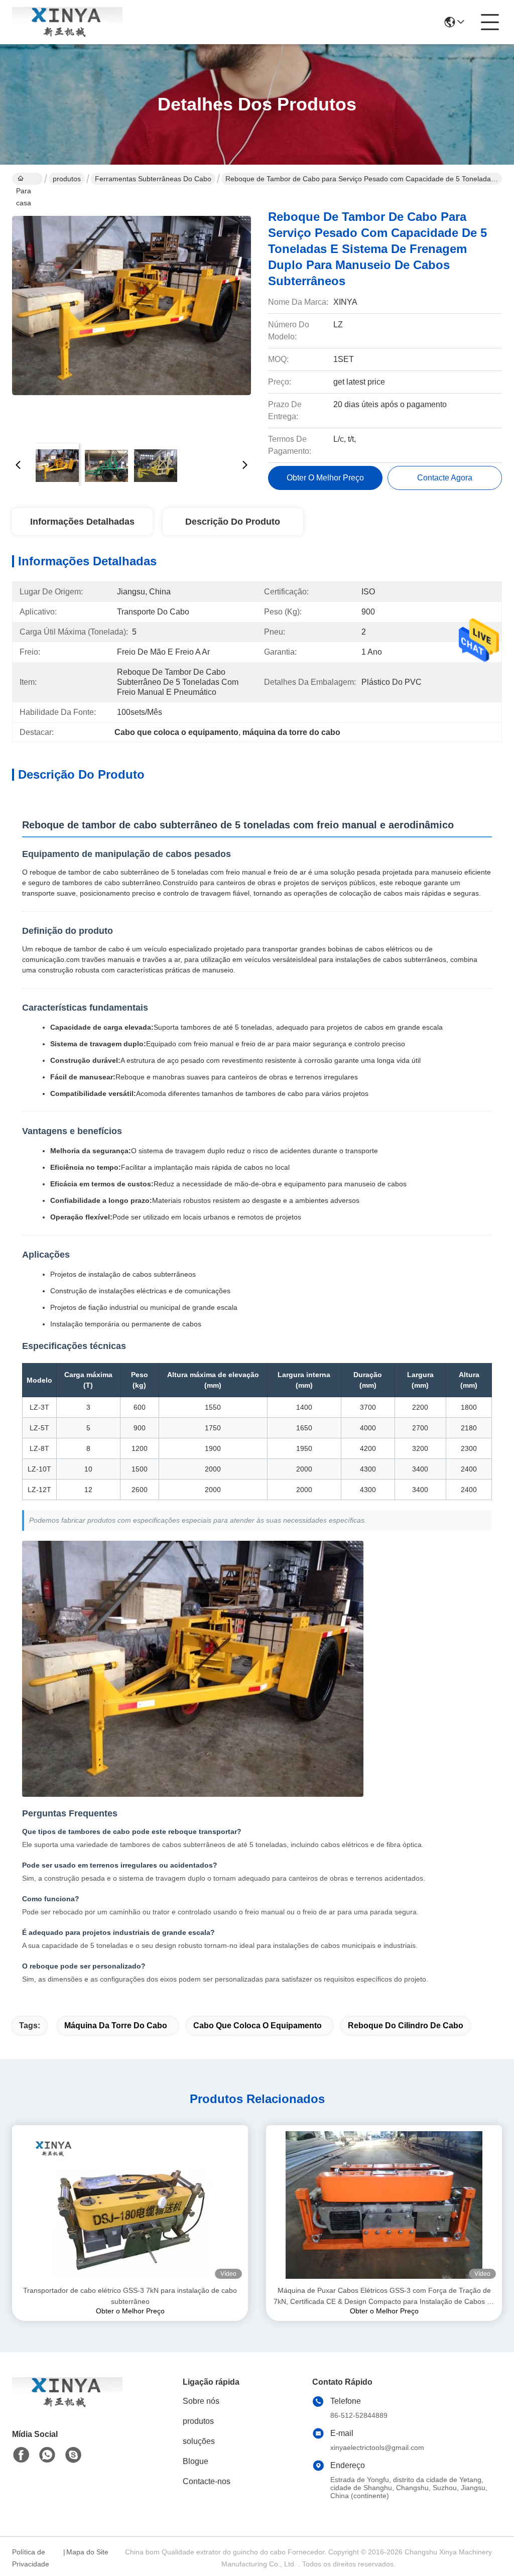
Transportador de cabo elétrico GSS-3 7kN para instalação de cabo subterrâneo (130, 2296)
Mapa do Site (87, 2552)
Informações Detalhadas (82, 522)
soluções (199, 2441)
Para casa (27, 179)
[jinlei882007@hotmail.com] (73, 2455)
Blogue (196, 2461)
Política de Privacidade (31, 2558)
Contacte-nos (207, 2481)
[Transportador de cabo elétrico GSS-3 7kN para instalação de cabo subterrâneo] (130, 2205)
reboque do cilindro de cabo (406, 2026)
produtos (67, 179)
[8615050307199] (47, 2455)
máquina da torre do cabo (116, 2026)
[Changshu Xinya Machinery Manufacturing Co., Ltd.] (67, 22)
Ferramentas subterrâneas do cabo (153, 179)
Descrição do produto (233, 522)
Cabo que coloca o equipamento (258, 2026)
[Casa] (67, 2405)
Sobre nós (201, 2401)
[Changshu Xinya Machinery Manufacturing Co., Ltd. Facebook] (21, 2455)
